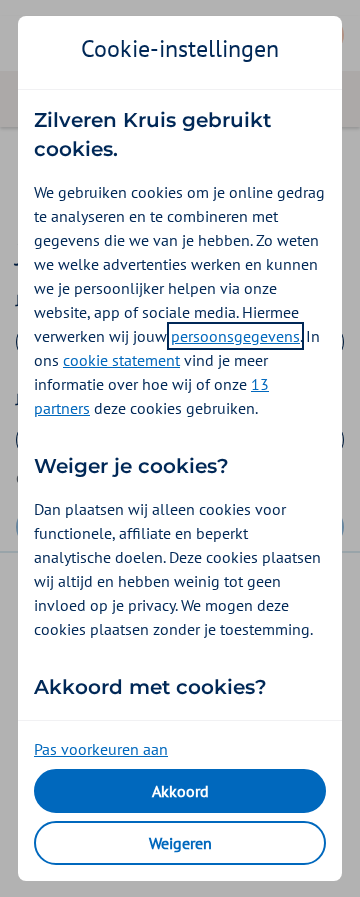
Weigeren (180, 843)
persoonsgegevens (235, 336)
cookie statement (121, 360)
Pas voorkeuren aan (101, 749)
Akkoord (180, 791)
